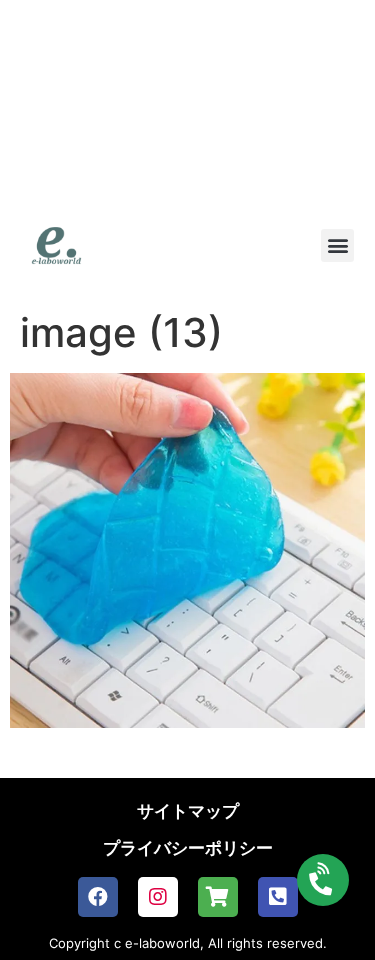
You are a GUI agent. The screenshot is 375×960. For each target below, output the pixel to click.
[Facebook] (98, 897)
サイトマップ (188, 811)
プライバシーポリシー (188, 848)
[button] (337, 245)
